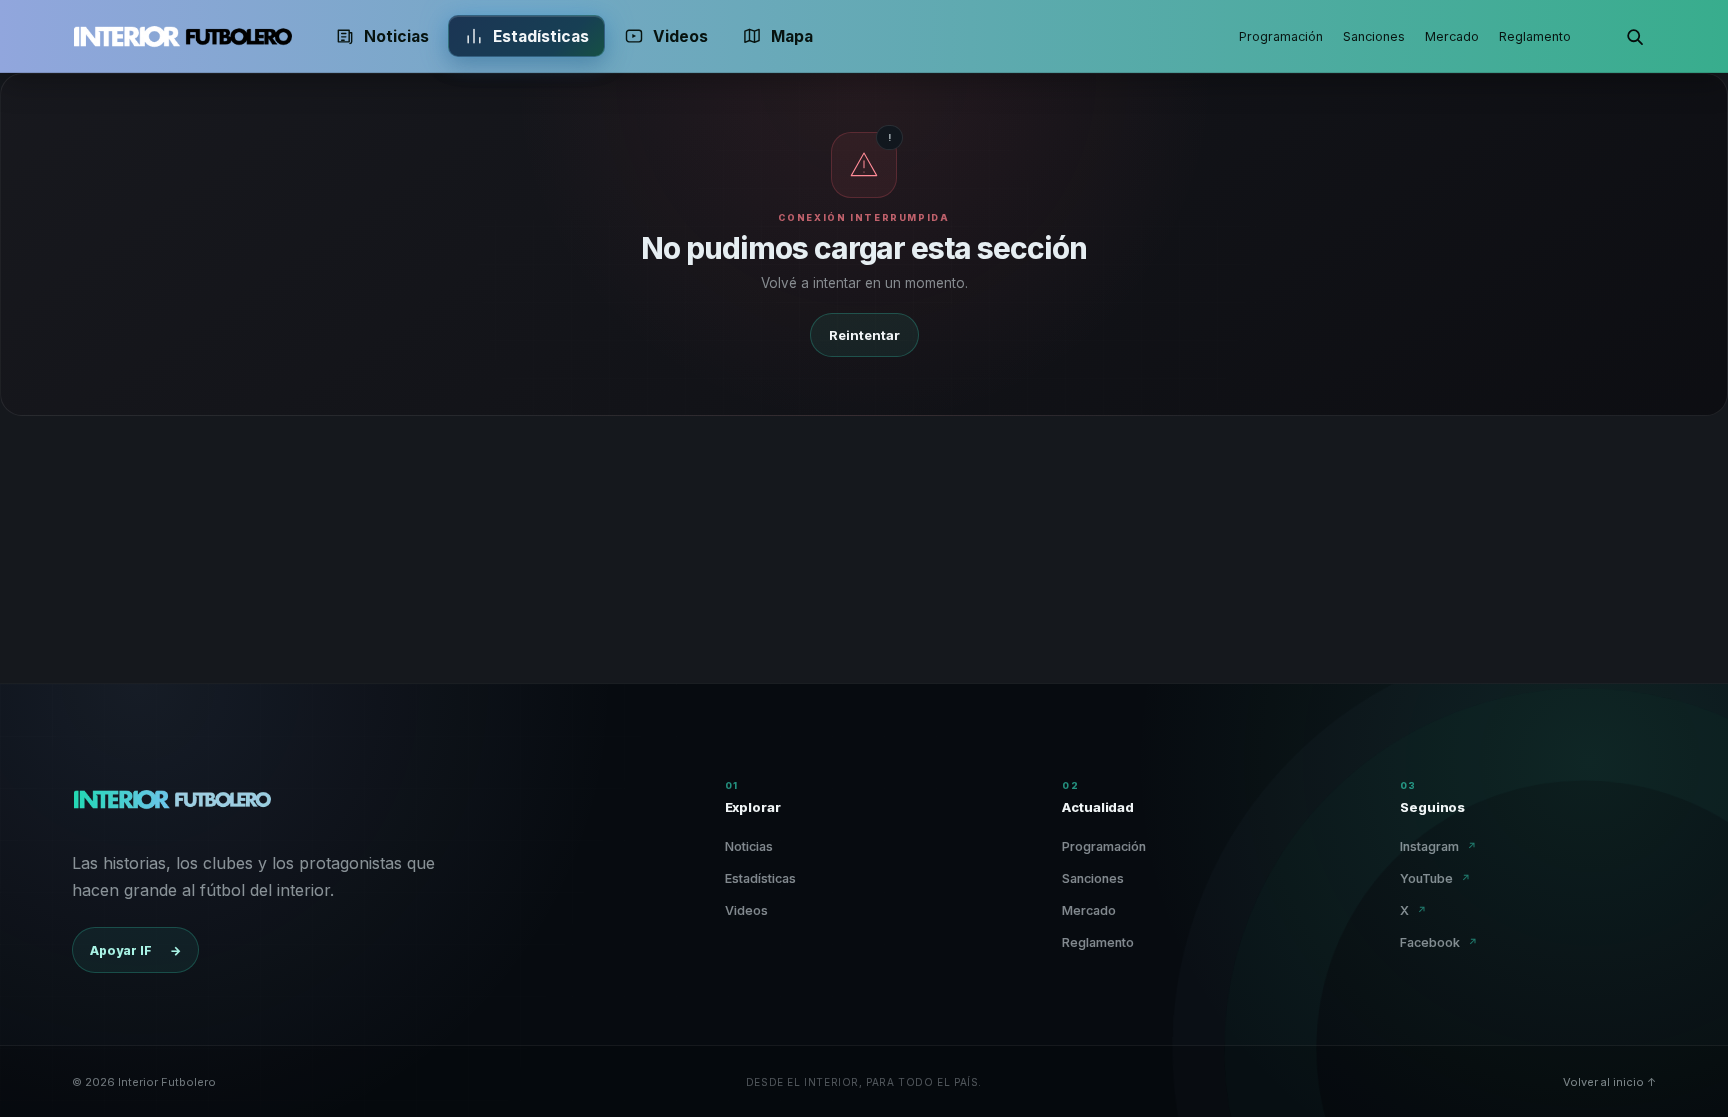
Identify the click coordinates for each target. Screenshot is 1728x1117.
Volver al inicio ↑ (1609, 1082)
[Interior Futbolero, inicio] (182, 36)
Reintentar (864, 335)
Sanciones (1374, 36)
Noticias (396, 36)
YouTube (1435, 878)
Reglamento (1535, 36)
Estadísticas (541, 36)
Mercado (1452, 36)
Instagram (1438, 846)
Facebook (1439, 942)
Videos (680, 36)
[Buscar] (1634, 36)
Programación (1281, 36)
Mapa (792, 36)
